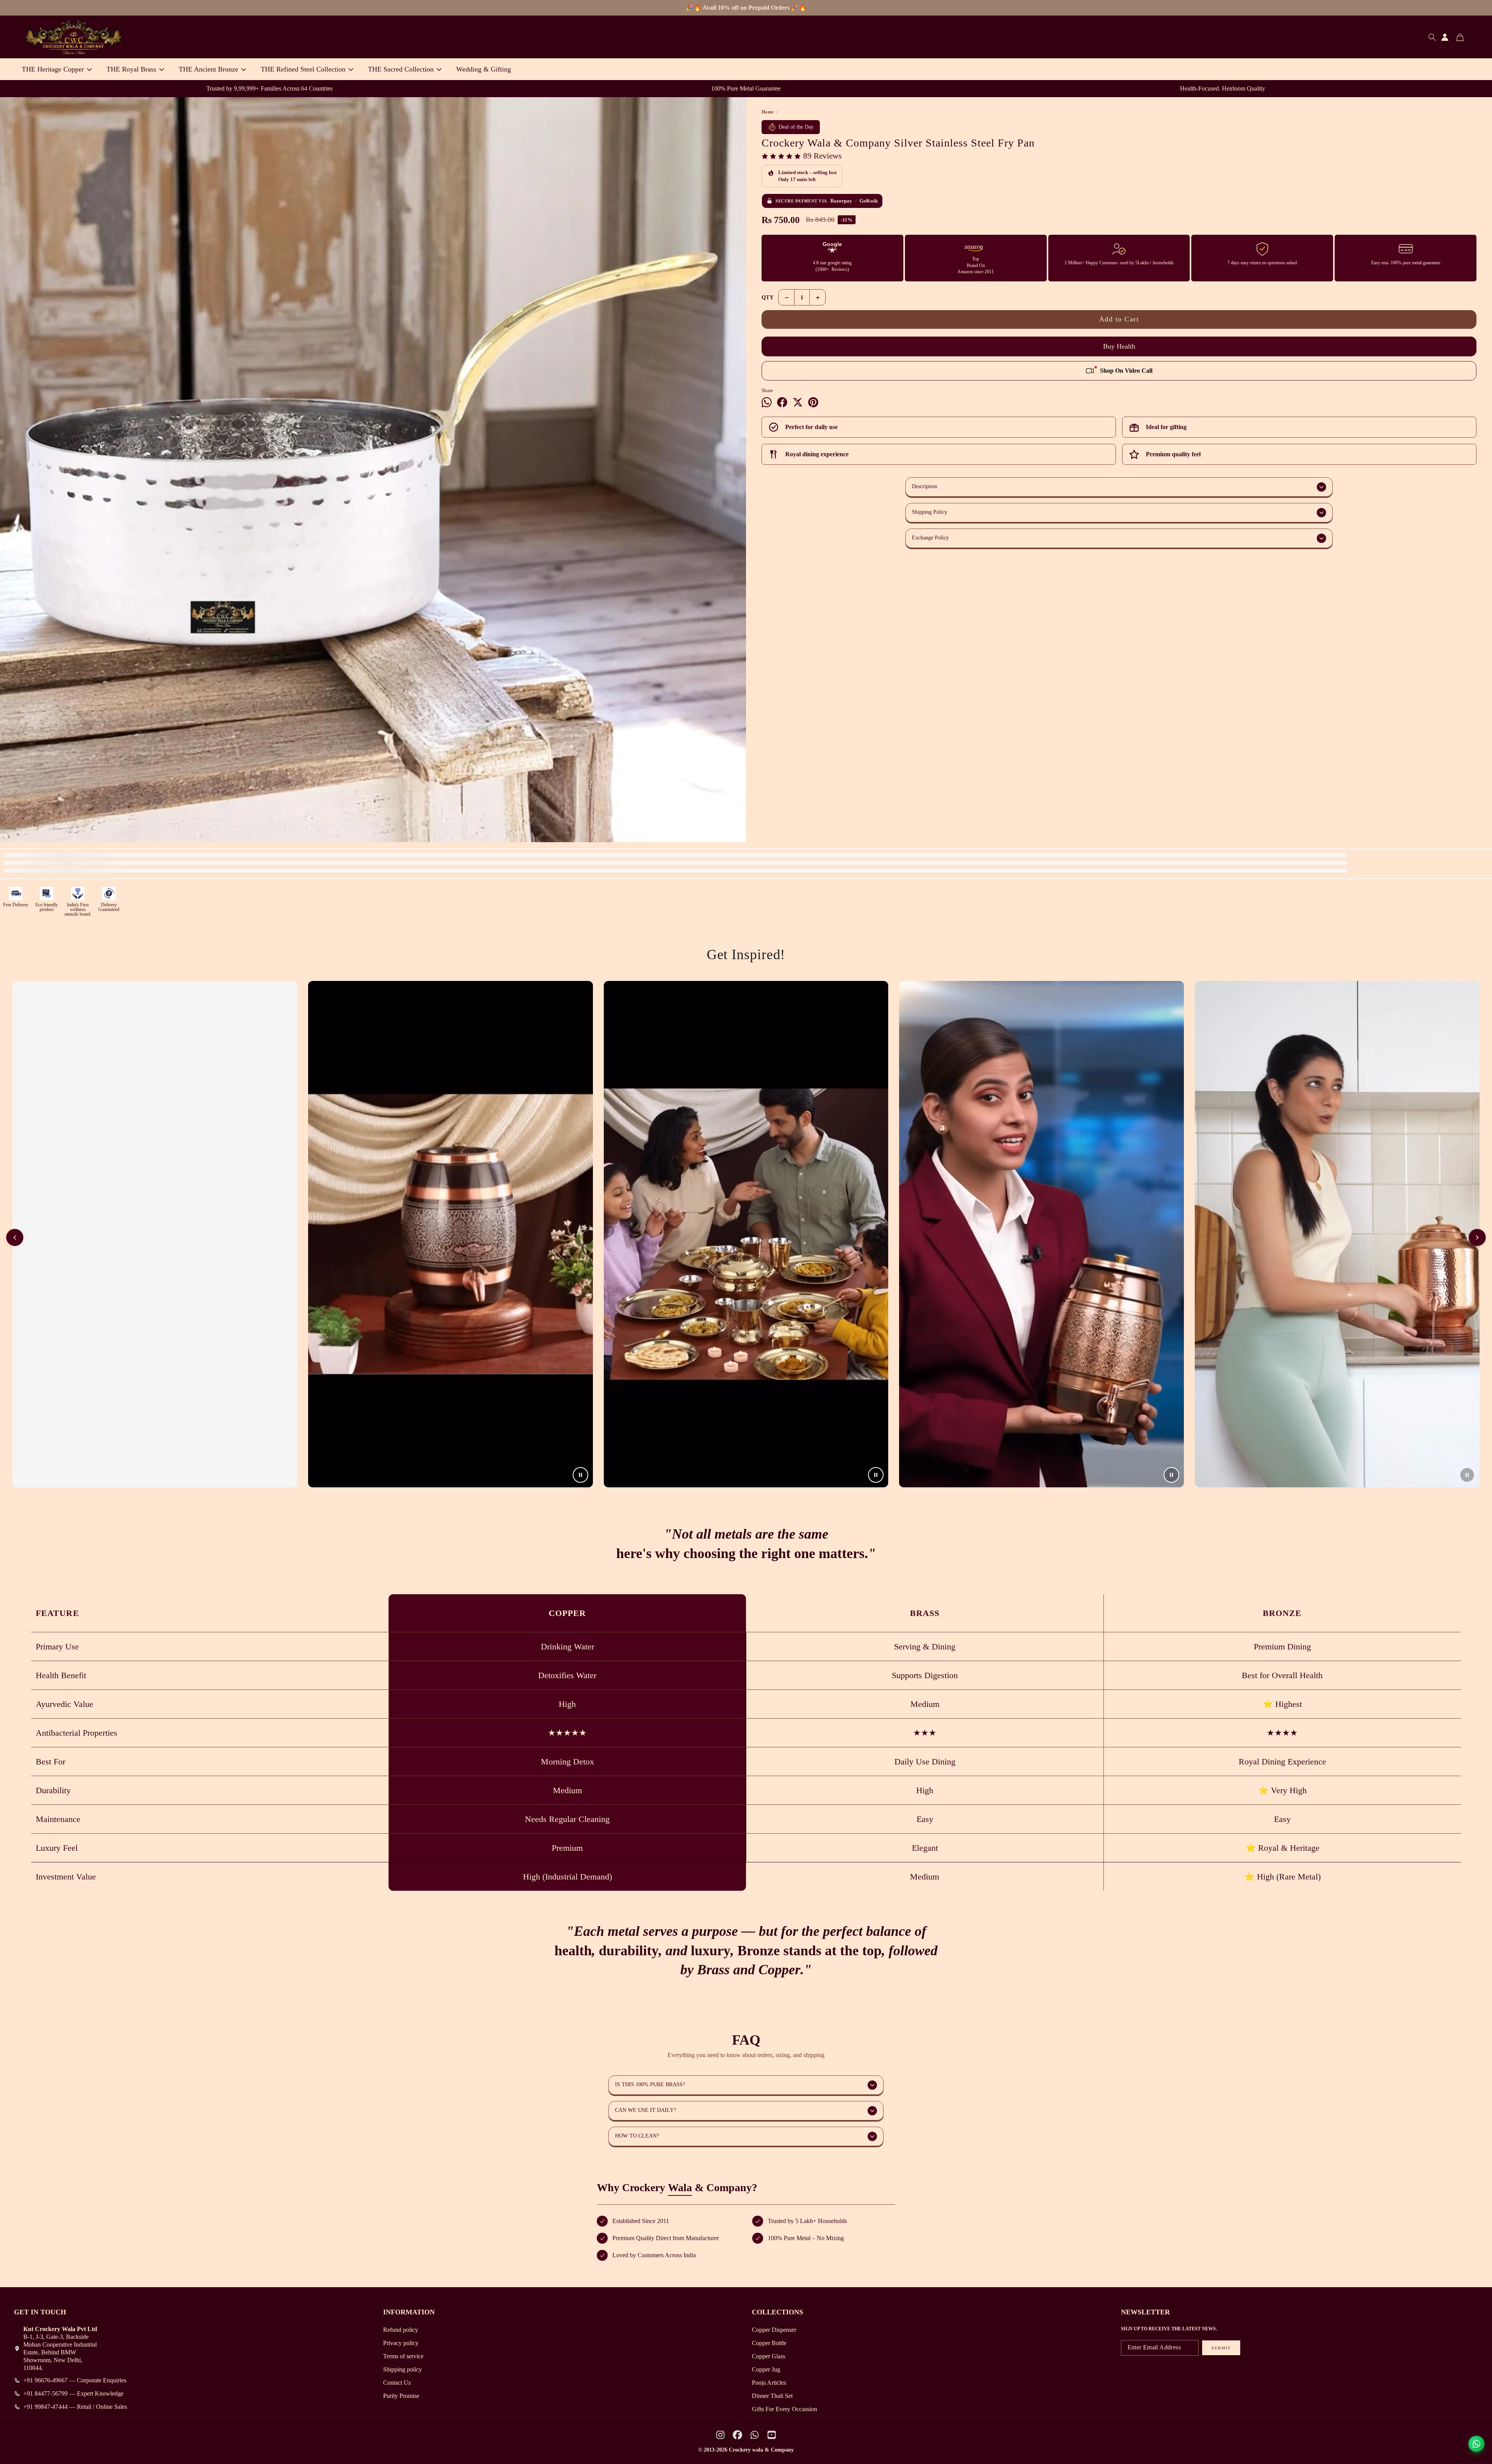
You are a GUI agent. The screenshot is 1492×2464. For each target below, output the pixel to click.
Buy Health (1119, 346)
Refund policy (401, 2330)
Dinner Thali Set (772, 2396)
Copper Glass (769, 2356)
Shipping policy (403, 2369)
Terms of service (403, 2356)
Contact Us (397, 2383)
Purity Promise (401, 2396)
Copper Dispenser (774, 2330)
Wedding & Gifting (484, 69)
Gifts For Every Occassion (784, 2409)
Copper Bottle (769, 2343)
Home (768, 112)
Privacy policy (401, 2343)
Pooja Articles (769, 2383)
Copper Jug (766, 2369)
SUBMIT (1221, 2348)
